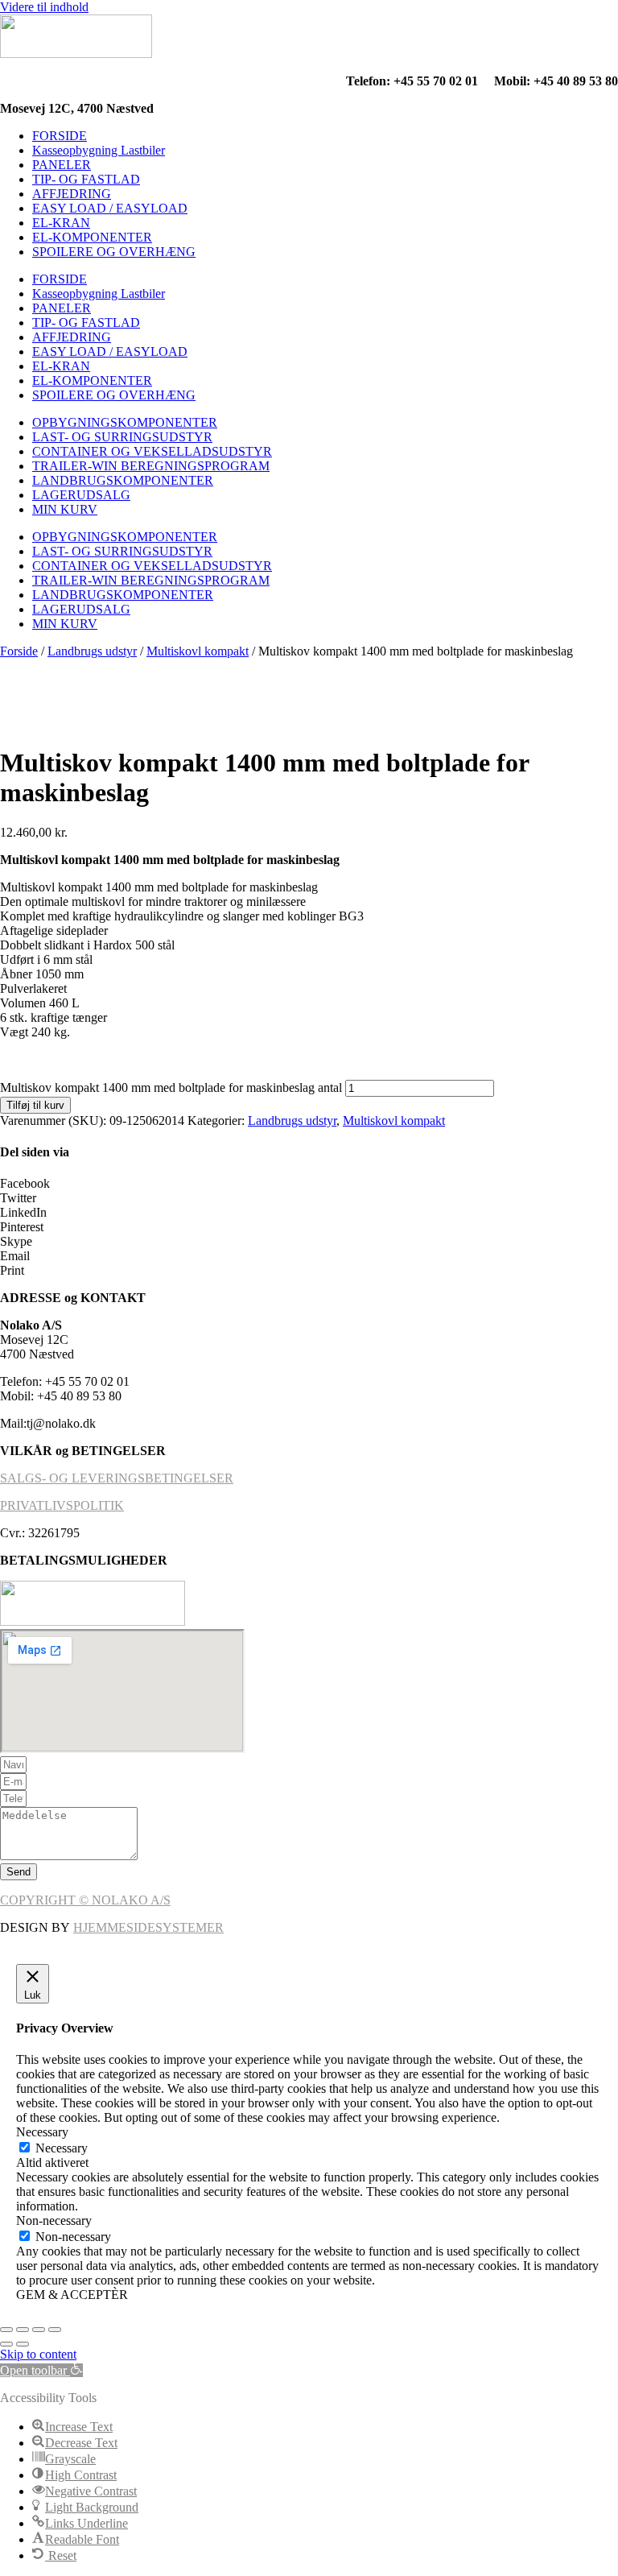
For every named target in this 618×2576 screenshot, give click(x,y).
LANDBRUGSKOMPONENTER (123, 480)
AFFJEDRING (72, 194)
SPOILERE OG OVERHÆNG (114, 252)
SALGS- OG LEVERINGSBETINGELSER (117, 1478)
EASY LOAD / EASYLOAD (110, 208)
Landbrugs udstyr (92, 651)
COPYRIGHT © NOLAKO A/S (85, 1900)
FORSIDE (60, 136)
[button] (309, 1184)
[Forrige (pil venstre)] (6, 2344)
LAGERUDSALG (81, 495)
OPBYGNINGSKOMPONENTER (125, 422)
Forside (19, 651)
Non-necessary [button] (54, 2220)
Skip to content (38, 2354)
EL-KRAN (61, 223)
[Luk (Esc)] (55, 2330)
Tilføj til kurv (35, 1105)
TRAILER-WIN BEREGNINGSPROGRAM (151, 466)
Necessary (62, 2148)
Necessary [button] (42, 2132)
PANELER (62, 165)
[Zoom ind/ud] (6, 2330)
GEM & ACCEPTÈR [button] (72, 2295)
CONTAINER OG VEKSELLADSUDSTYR (152, 451)
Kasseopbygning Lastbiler (99, 150)
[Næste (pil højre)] (23, 2344)
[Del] (39, 2330)
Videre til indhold (44, 7)
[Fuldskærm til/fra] (23, 2330)
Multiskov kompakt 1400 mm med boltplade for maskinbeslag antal (171, 1087)
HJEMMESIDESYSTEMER (148, 1927)
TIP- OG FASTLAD (86, 179)
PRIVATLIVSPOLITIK (62, 1505)
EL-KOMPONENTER (92, 237)
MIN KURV (65, 509)
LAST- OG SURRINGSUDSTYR (122, 437)
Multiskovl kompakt (198, 651)
